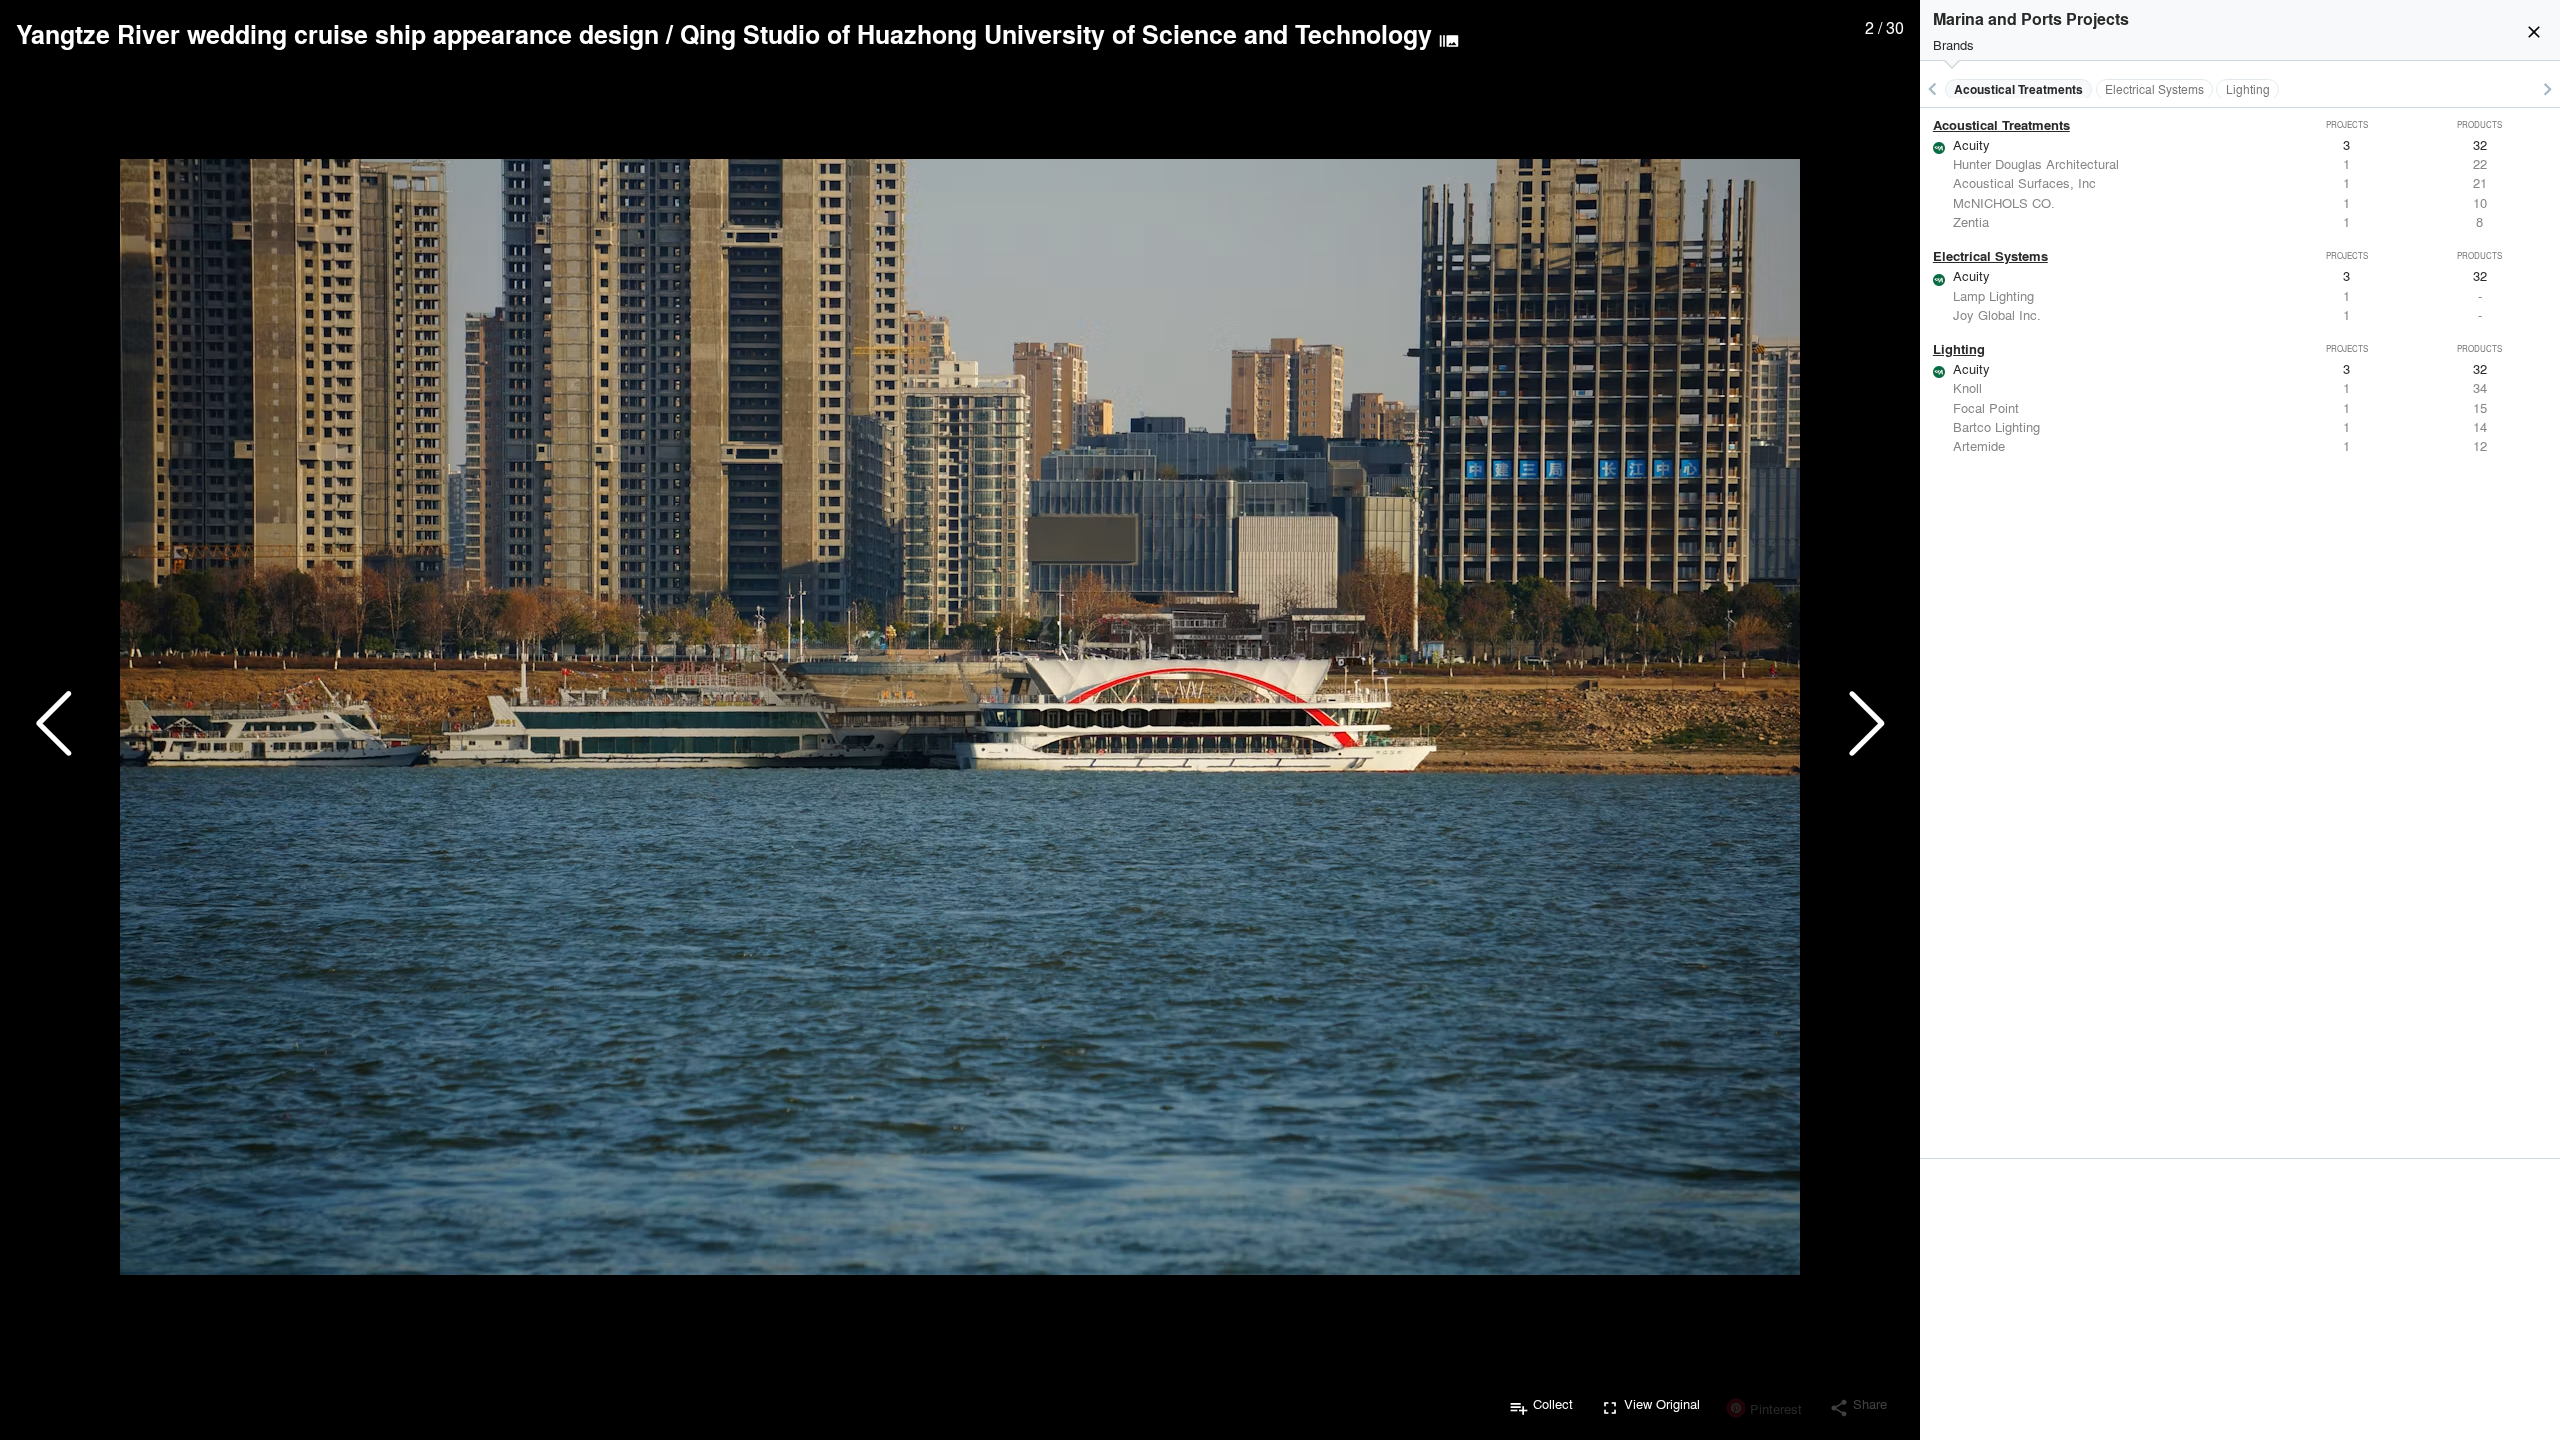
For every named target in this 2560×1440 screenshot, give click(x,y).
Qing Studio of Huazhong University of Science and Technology (1056, 34)
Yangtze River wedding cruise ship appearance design (337, 34)
